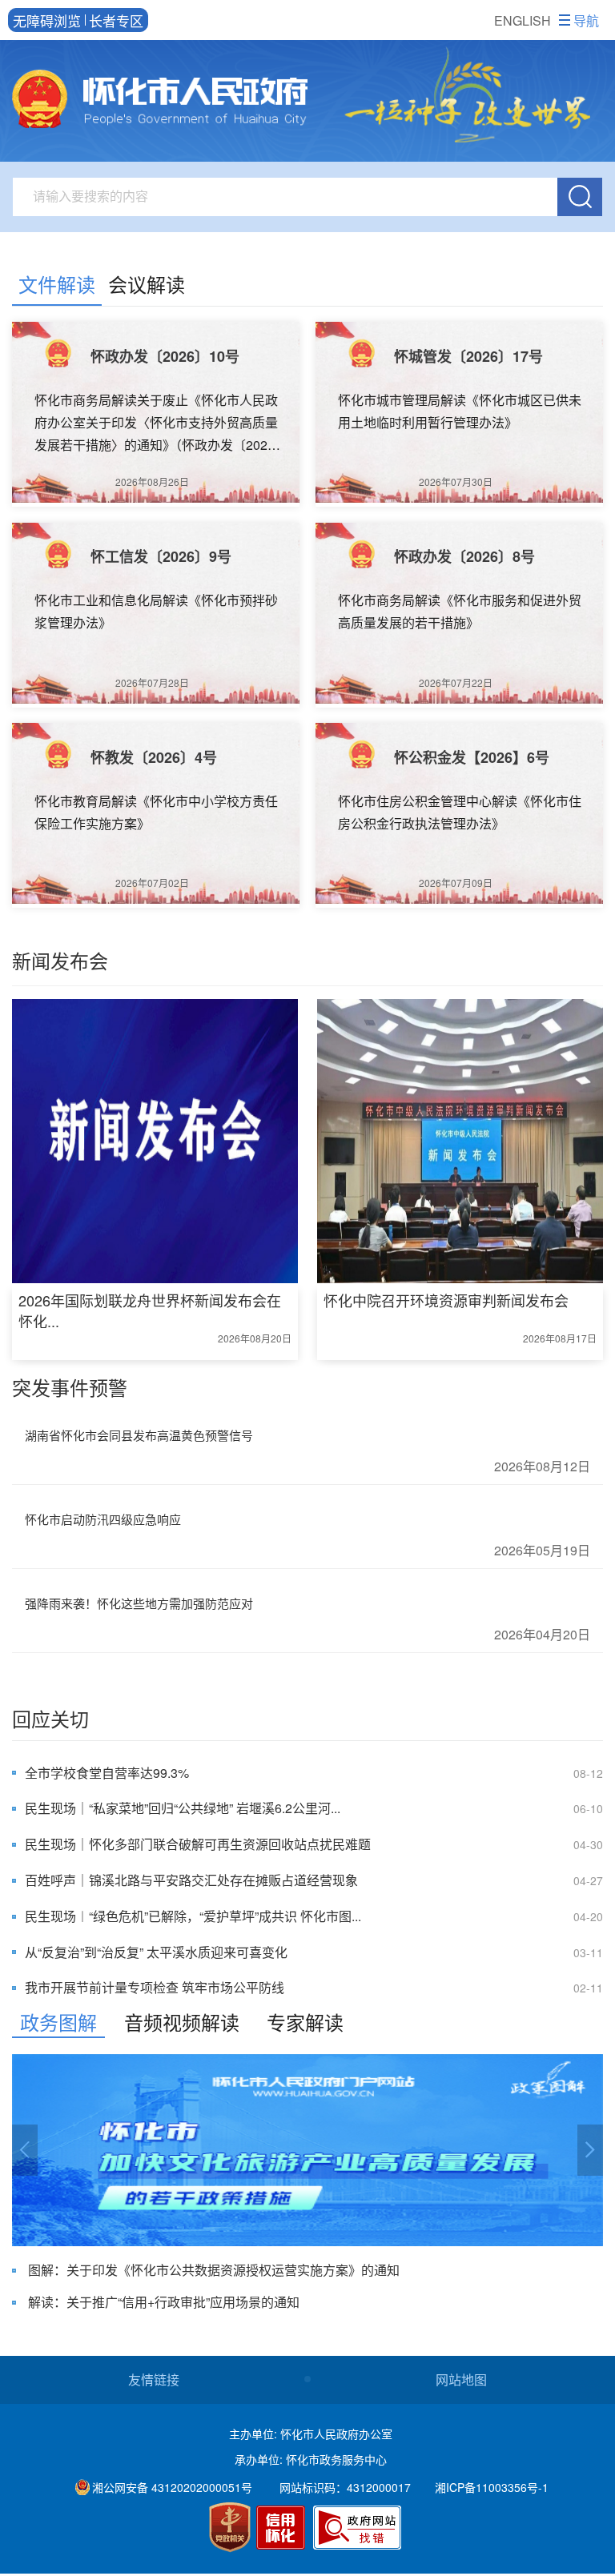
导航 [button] (586, 20)
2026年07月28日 (152, 682)
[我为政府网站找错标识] (358, 2528)
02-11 (588, 1988)
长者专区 (116, 20)
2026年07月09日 (456, 883)
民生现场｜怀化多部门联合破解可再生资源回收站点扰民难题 (198, 1844)
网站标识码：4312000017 (345, 2487)
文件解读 (57, 284)
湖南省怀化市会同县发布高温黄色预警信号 (139, 1435)
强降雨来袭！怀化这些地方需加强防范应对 (139, 1603)
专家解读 (305, 2022)
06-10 (588, 1808)
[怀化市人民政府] (160, 101)
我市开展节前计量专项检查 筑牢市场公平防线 (155, 1987)
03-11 (588, 1952)
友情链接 (154, 2379)
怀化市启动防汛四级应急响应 (103, 1519)
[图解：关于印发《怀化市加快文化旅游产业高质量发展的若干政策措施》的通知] (307, 2150)
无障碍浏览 (47, 20)
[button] (25, 2150)
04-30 (588, 1844)
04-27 (588, 1880)
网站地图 (461, 2379)
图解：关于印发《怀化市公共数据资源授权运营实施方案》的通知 (214, 2270)
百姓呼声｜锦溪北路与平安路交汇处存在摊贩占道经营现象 (191, 1880)
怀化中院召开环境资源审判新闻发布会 (446, 1300)
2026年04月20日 (542, 1634)
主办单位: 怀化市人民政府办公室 (311, 2434)
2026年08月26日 (152, 481)
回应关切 (50, 1718)
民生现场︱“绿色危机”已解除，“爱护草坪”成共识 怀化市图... (193, 1916)
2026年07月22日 (456, 682)
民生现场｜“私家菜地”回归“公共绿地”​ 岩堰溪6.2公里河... (183, 1808)
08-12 (588, 1773)
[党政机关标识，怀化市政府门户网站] (230, 2527)
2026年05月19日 (542, 1550)
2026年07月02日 (152, 883)
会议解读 (147, 284)
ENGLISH (523, 20)
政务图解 (58, 2022)
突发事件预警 (70, 1387)
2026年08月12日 (542, 1466)
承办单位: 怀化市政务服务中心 (311, 2459)
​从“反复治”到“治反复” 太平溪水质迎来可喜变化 (156, 1952)
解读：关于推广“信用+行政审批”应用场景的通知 (164, 2302)
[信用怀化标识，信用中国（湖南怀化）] (283, 2530)
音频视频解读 (182, 2022)
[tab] (57, 287)
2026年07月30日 (456, 481)
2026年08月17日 (559, 1338)
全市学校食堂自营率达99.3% (107, 1773)
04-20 (588, 1916)
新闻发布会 (60, 960)
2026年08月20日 (254, 1338)
